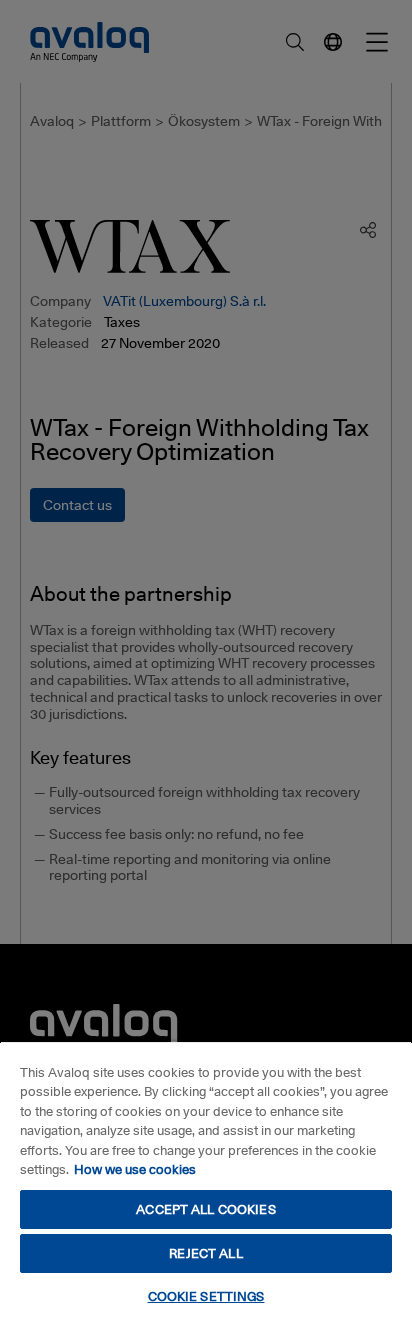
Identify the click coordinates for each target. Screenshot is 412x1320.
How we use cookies (135, 1169)
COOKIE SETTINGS (206, 1296)
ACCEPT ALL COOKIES (205, 1209)
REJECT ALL (205, 1253)
